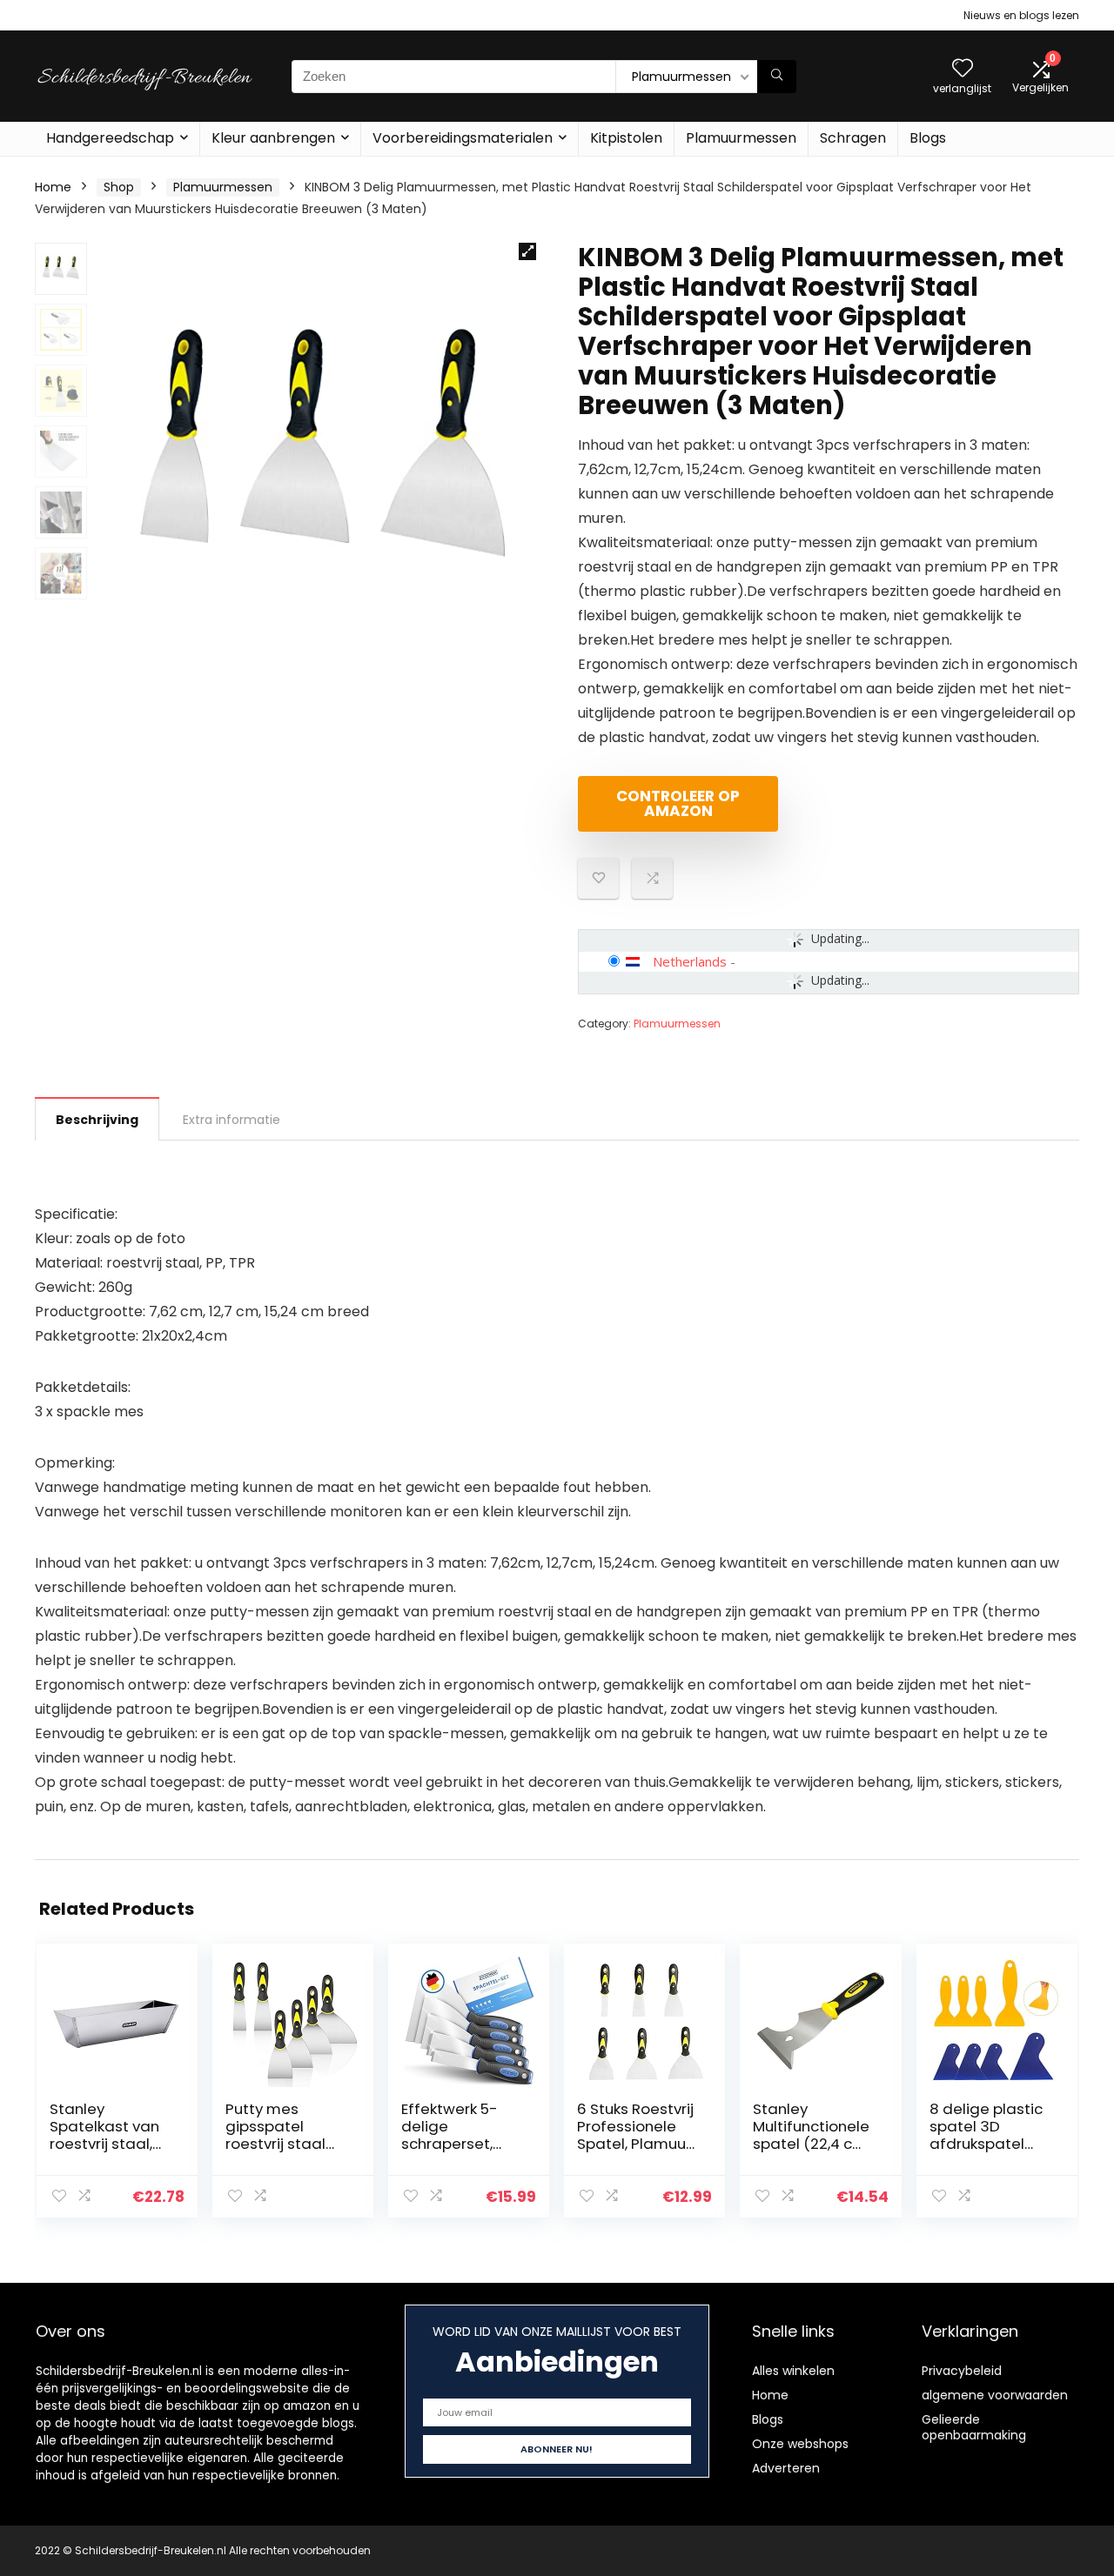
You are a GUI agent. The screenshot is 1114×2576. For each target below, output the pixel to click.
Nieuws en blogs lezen (1021, 15)
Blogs (928, 138)
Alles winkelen (793, 2371)
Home (53, 187)
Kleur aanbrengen (273, 138)
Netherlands (690, 961)
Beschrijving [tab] (97, 1120)
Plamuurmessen (741, 138)
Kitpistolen (626, 138)
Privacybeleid (962, 2371)
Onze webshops (800, 2444)
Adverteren (786, 2468)
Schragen (853, 138)
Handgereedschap (110, 138)
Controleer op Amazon (678, 803)
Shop (119, 187)
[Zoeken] (777, 77)
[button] (527, 251)
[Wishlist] (963, 69)
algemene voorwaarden (995, 2395)
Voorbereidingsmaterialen (463, 138)
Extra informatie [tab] (232, 1120)
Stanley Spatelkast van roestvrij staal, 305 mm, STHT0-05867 (110, 2144)
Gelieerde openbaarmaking (974, 2427)
